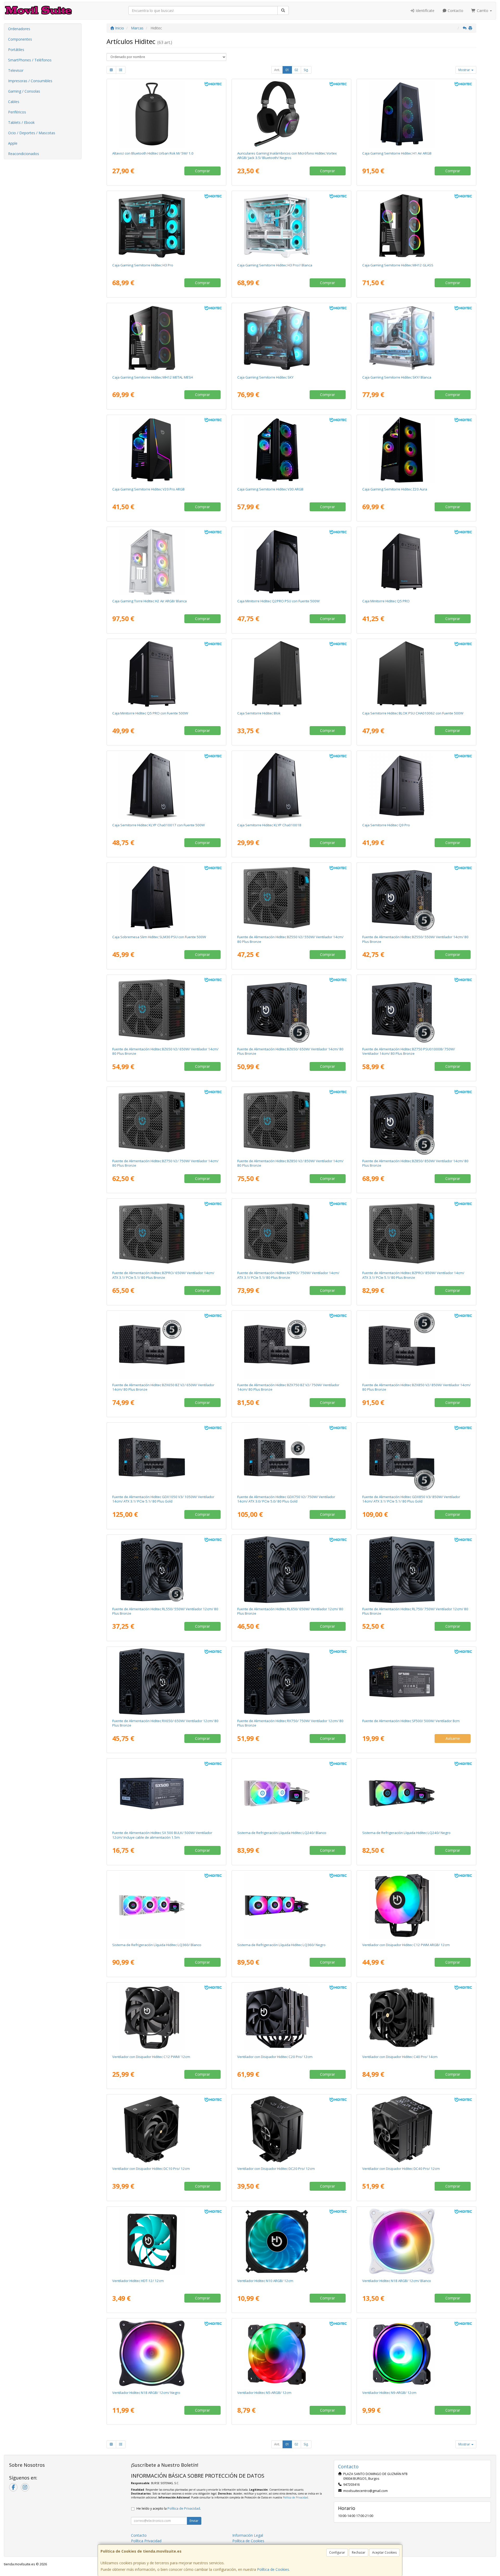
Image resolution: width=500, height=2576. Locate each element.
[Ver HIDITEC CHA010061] (167, 674)
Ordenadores (19, 29)
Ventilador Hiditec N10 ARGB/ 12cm (265, 2281)
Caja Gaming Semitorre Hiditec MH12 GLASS (398, 265)
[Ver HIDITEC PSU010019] (417, 1122)
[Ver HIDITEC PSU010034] (167, 1570)
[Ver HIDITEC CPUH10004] (167, 2129)
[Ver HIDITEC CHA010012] (417, 786)
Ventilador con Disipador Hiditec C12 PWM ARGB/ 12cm (406, 1945)
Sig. (306, 70)
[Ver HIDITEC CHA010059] (167, 226)
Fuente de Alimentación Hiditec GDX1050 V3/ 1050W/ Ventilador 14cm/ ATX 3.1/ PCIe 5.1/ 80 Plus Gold (163, 1499)
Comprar (202, 171)
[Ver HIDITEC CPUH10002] (292, 2017)
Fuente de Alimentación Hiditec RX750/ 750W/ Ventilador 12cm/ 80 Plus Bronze (290, 1723)
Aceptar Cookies (384, 2552)
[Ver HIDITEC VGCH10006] (292, 2353)
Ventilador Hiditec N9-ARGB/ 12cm (389, 2393)
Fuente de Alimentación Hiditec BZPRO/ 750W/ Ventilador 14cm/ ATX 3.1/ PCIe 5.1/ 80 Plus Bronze (288, 1275)
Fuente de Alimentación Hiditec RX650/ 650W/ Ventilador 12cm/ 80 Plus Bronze (165, 1723)
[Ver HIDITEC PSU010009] (417, 898)
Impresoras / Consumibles (30, 81)
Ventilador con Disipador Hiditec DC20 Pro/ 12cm (276, 2169)
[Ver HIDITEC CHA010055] (167, 338)
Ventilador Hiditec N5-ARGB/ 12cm (264, 2393)
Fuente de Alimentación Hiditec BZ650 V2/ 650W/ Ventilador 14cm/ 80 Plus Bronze (165, 1051)
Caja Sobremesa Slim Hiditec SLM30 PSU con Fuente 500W (159, 937)
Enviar (194, 2521)
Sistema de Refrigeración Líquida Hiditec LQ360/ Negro (281, 1945)
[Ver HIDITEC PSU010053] (292, 898)
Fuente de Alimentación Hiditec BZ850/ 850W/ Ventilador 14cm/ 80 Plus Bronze (415, 1163)
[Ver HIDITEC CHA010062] (417, 674)
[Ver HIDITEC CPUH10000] (167, 2017)
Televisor (16, 70)
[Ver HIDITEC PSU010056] (292, 1122)
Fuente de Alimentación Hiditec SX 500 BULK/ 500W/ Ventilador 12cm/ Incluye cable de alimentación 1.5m (162, 1835)
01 (287, 70)
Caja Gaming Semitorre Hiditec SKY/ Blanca (397, 377)
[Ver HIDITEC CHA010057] (417, 338)
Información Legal (248, 2535)
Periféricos (17, 112)
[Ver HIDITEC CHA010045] (417, 562)
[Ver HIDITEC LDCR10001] (167, 1906)
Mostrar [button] (465, 70)
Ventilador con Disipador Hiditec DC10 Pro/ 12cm (151, 2169)
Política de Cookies (273, 2569)
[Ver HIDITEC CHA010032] (292, 562)
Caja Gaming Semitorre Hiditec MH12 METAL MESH (153, 377)
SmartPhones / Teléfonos (30, 60)
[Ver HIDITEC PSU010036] (292, 1346)
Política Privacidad (146, 2541)
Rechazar (359, 2552)
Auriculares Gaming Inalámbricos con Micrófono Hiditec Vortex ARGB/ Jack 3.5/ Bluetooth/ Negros (287, 155)
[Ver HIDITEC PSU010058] (292, 1233)
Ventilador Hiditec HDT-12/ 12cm (138, 2281)
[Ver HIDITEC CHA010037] (417, 114)
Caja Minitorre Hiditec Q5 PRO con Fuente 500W (150, 713)
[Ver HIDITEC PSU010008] (417, 1010)
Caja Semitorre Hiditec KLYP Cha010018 (269, 825)
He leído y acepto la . (169, 2508)
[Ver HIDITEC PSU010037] (417, 1346)
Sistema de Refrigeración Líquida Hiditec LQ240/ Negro (406, 1833)
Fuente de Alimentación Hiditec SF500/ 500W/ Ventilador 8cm (411, 1721)
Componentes (20, 39)
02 (296, 70)
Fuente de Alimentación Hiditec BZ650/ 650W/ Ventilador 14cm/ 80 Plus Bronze (290, 1051)
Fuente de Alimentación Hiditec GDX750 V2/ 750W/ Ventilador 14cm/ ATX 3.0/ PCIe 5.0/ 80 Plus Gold (286, 1499)
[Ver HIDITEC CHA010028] (292, 450)
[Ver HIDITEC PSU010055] (167, 1122)
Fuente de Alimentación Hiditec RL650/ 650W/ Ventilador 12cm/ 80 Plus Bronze (290, 1611)
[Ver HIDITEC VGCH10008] (167, 2353)
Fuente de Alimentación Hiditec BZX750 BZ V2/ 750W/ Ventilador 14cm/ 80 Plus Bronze (288, 1387)
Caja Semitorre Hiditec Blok (259, 713)
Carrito (483, 11)
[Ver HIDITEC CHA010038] (417, 450)
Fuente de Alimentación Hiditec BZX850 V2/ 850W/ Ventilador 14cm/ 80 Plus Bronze (416, 1387)
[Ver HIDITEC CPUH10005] (292, 2129)
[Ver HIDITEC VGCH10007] (292, 2241)
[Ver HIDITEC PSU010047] (167, 1682)
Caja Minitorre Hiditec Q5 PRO (386, 601)
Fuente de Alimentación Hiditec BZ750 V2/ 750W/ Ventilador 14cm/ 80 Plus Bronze (165, 1163)
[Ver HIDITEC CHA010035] (167, 898)
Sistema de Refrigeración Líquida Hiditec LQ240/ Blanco (282, 1833)
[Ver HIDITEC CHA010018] (292, 786)
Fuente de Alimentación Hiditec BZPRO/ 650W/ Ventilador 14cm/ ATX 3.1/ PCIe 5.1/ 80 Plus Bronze (163, 1275)
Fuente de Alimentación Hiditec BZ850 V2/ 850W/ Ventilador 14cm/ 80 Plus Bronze (290, 1163)
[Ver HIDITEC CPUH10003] (417, 2017)
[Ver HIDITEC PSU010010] (292, 1010)
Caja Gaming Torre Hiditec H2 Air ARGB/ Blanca (149, 601)
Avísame (453, 1738)
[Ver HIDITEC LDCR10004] (417, 1793)
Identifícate (424, 11)
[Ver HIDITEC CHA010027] (167, 450)
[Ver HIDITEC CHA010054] (417, 226)
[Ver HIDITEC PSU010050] (417, 1458)
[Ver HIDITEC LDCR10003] (292, 1793)
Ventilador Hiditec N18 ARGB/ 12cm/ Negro (146, 2393)
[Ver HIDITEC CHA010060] (292, 226)
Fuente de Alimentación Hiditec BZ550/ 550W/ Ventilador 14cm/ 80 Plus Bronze (415, 939)
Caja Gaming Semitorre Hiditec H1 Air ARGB (397, 153)
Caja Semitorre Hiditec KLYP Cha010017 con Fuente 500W (158, 825)
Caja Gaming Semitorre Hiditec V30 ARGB (270, 489)
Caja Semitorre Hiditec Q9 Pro (386, 825)
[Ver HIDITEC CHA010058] (292, 674)
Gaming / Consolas (24, 91)
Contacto (455, 11)
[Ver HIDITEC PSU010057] (167, 1233)
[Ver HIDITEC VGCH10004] (167, 2241)
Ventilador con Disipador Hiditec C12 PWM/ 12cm (151, 2057)
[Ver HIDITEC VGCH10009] (417, 2241)
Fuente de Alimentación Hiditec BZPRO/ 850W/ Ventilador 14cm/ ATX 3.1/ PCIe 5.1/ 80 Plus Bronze (413, 1275)
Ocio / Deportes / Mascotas (32, 133)
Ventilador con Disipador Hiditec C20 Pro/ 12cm (275, 2057)
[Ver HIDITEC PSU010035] (167, 1346)
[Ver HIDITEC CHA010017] (167, 786)
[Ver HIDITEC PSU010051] (167, 1458)
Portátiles (16, 50)
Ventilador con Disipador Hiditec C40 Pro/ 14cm (400, 2057)
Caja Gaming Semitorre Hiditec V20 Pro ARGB (148, 489)
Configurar (337, 2552)
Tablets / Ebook (21, 122)
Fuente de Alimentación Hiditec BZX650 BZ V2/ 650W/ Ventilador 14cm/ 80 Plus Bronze (163, 1387)
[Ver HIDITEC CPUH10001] (417, 1906)
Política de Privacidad (295, 2497)
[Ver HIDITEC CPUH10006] (417, 2129)
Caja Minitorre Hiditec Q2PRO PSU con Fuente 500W (278, 601)
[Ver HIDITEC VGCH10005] (417, 2353)
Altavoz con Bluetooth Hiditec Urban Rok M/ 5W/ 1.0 (153, 153)
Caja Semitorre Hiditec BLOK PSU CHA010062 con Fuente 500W (413, 713)
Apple (13, 143)
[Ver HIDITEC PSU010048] (292, 1682)
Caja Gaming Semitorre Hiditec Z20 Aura (395, 489)
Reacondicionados (24, 154)
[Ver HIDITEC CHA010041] (167, 562)
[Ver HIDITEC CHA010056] (292, 338)
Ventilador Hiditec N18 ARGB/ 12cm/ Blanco (397, 2281)
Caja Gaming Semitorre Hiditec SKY (265, 377)
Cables (14, 102)
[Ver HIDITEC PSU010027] (167, 1793)
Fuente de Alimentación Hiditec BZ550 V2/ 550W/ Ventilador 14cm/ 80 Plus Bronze (290, 939)
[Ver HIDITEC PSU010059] (417, 1233)
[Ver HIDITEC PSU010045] (292, 1570)
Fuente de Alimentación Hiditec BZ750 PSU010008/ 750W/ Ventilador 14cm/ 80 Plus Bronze (409, 1051)
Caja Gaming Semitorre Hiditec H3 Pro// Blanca (275, 265)
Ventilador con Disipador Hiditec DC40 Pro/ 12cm (401, 2169)
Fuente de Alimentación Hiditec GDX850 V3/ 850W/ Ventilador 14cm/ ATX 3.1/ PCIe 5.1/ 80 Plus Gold (411, 1499)
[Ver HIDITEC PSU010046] (417, 1570)
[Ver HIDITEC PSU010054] (167, 1010)
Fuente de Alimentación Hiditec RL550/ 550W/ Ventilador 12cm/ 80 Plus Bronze (165, 1611)
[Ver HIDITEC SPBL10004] (167, 114)
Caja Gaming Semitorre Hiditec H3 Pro (143, 265)
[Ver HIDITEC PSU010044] (417, 1682)
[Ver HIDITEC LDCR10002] (292, 1906)
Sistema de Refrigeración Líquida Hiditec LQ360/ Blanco (157, 1945)
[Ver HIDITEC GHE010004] (292, 114)
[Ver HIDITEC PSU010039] (292, 1458)
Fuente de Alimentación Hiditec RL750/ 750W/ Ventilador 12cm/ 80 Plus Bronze (415, 1611)
